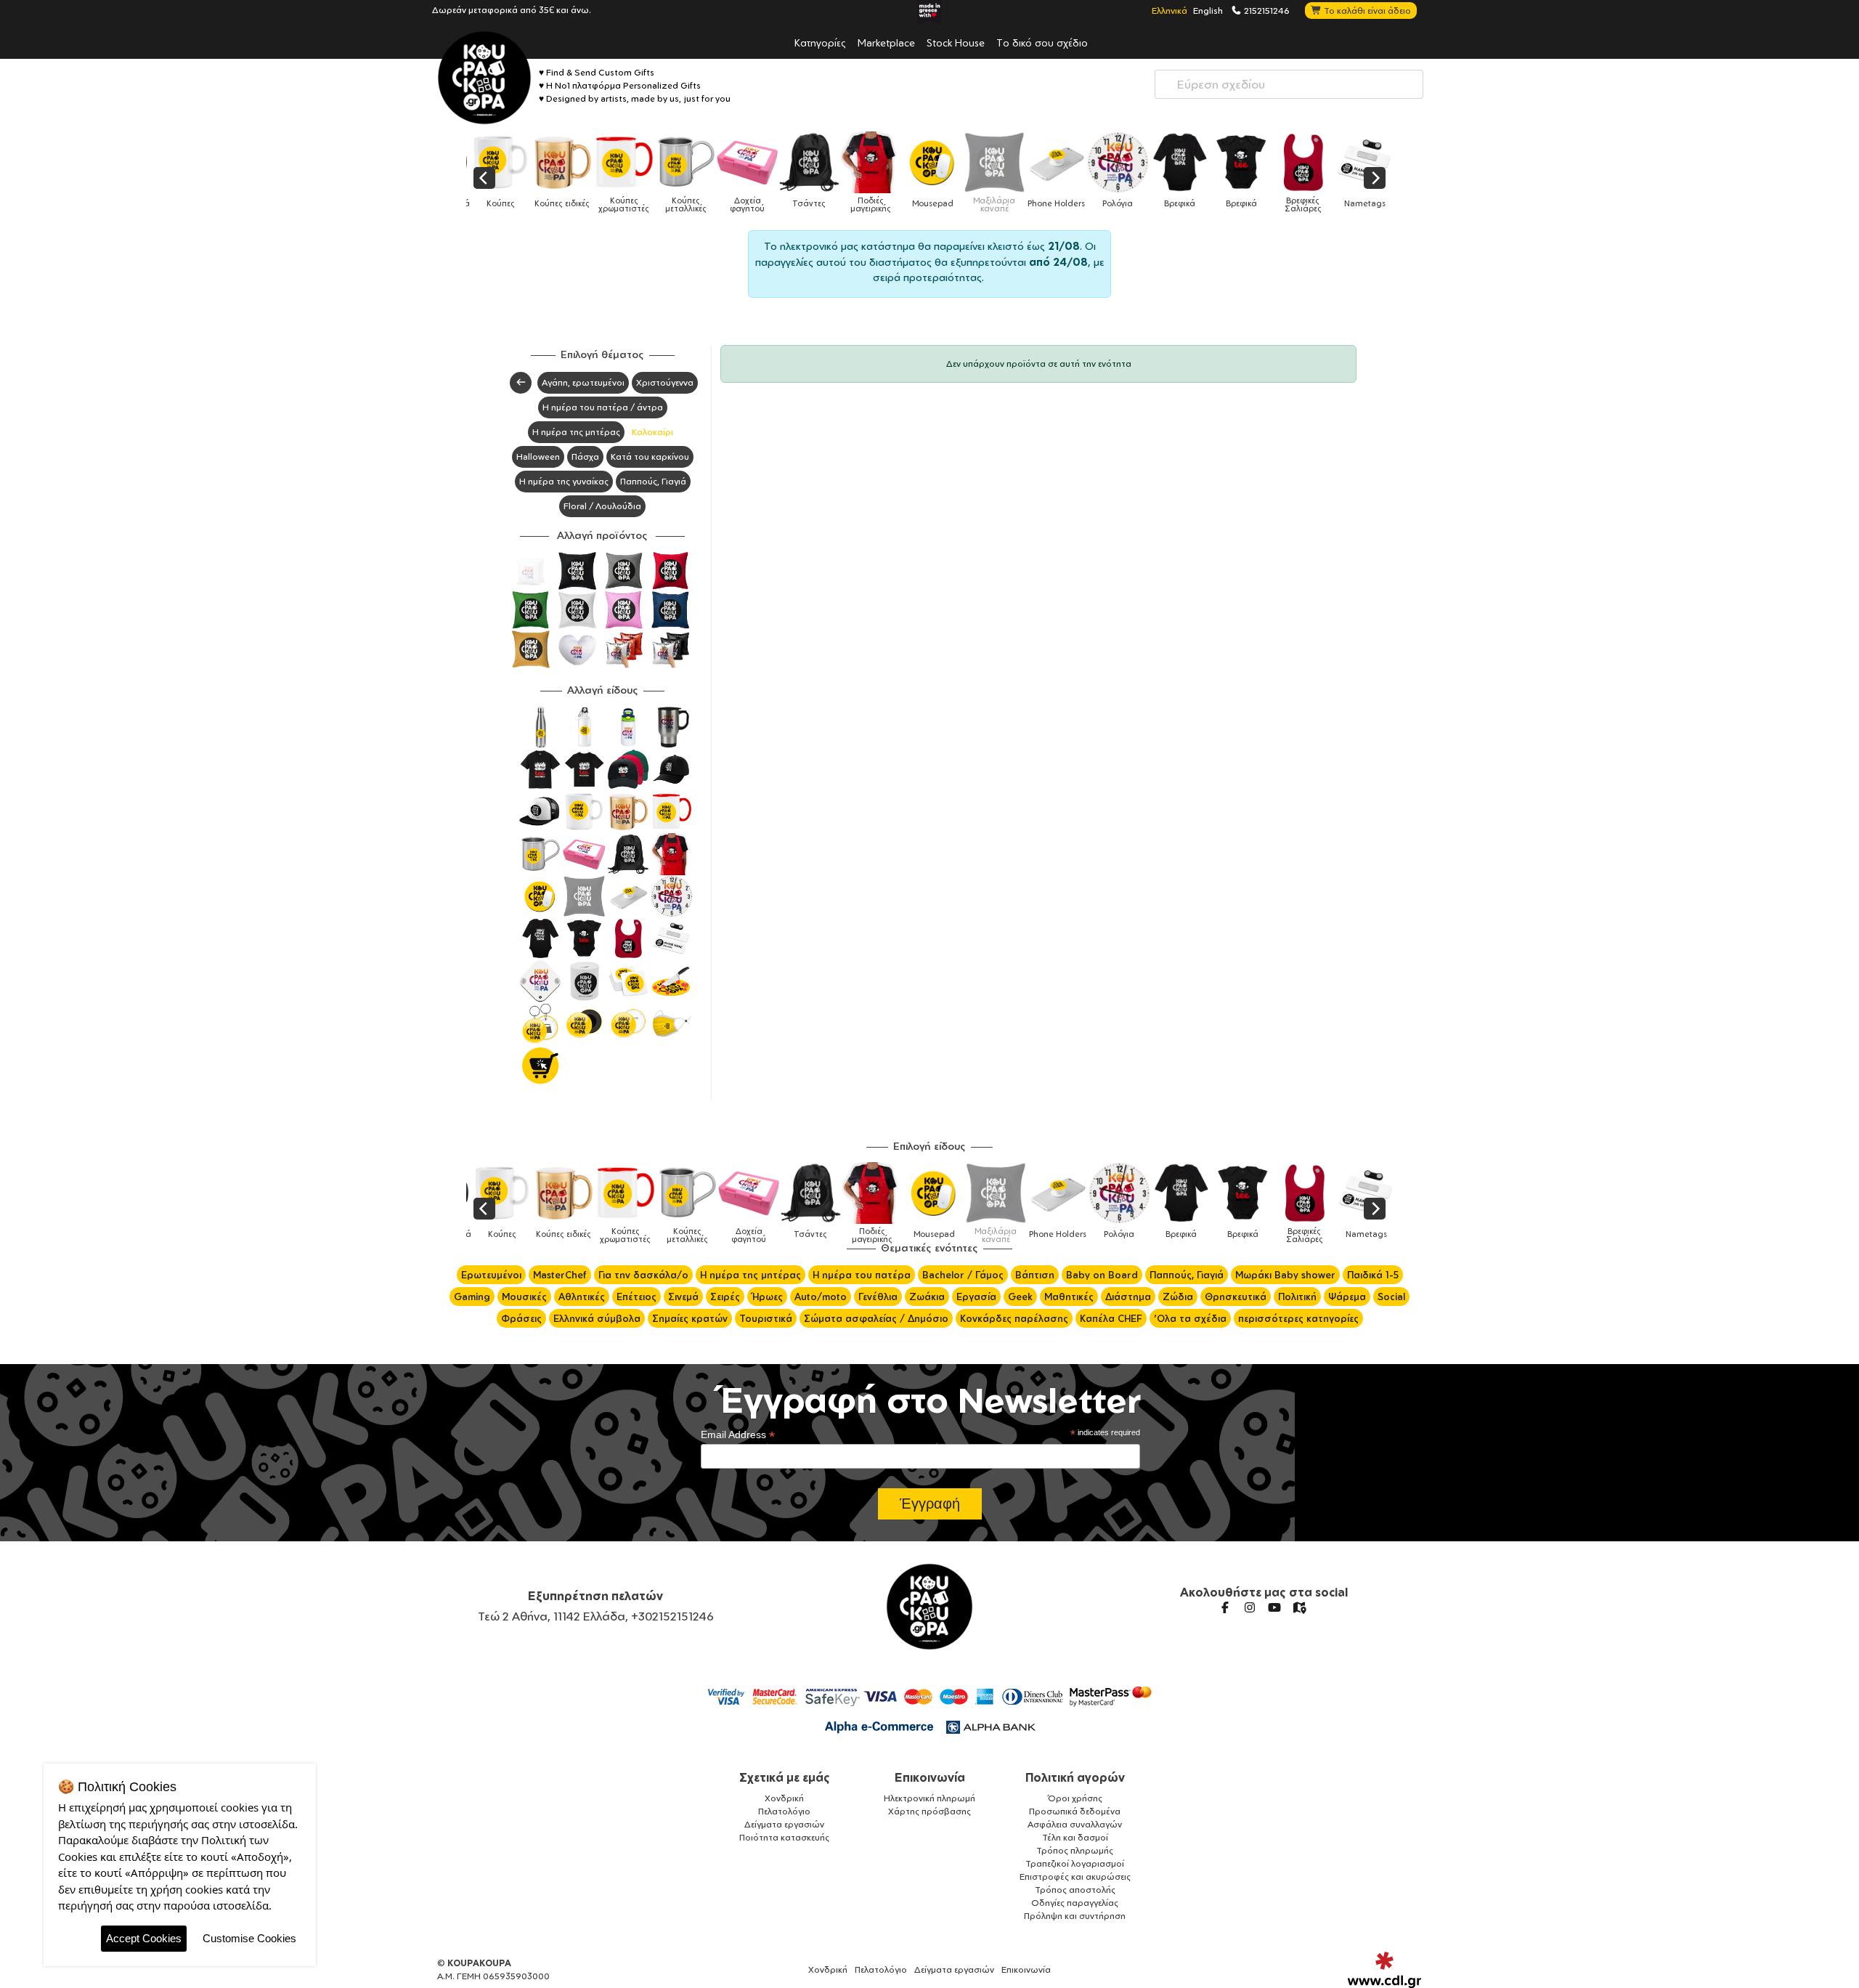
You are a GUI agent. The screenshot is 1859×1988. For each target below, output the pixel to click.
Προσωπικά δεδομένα (1075, 1811)
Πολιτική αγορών (1075, 1777)
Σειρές (725, 1297)
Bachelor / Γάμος (963, 1275)
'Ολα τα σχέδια (1190, 1318)
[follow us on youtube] (1274, 1607)
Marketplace (886, 42)
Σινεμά (683, 1297)
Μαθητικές (1069, 1297)
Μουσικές (524, 1297)
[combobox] (1289, 84)
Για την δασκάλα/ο (643, 1275)
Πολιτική (1297, 1297)
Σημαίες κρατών (690, 1318)
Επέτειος (636, 1297)
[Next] (1375, 178)
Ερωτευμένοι (491, 1275)
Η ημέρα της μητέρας (576, 432)
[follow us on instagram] (1250, 1607)
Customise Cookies (249, 1938)
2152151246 (1266, 10)
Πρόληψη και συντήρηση (1075, 1916)
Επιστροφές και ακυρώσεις (1075, 1877)
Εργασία (976, 1297)
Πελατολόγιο (784, 1811)
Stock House (956, 42)
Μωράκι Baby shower (1285, 1275)
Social (1391, 1297)
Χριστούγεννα (665, 382)
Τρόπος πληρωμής (1075, 1850)
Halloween (538, 457)
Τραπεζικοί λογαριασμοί (1075, 1863)
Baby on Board (1102, 1275)
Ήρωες (767, 1297)
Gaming (472, 1297)
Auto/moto (821, 1297)
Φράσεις (521, 1318)
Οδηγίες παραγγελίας (1075, 1903)
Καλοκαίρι (652, 432)
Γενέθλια (878, 1297)
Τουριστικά (766, 1318)
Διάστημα (1128, 1297)
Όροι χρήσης (1075, 1798)
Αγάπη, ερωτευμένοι (583, 382)
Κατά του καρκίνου (650, 457)
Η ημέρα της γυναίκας (564, 481)
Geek (1020, 1297)
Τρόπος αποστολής (1075, 1890)
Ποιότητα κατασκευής (784, 1837)
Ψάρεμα (1347, 1297)
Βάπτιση (1035, 1275)
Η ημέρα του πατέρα (862, 1275)
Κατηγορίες (820, 42)
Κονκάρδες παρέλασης (1014, 1318)
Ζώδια (1178, 1297)
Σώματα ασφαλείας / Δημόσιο (876, 1318)
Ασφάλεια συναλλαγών (1075, 1824)
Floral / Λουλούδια (602, 506)
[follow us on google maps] (1299, 1607)
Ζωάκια (927, 1297)
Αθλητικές (582, 1297)
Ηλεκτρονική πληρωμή (929, 1798)
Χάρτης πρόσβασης (929, 1811)
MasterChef (560, 1275)
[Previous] (484, 178)
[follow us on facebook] (1225, 1607)
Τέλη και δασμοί (1075, 1837)
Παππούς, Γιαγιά (653, 481)
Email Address (738, 1435)
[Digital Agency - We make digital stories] (1384, 1970)
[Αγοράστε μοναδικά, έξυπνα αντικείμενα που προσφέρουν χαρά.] (484, 78)
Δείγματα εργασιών (784, 1824)
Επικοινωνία (930, 1777)
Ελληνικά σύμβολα (597, 1318)
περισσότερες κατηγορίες (1298, 1318)
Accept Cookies (144, 1938)
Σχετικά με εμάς (785, 1777)
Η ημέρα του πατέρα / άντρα (603, 407)
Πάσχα (585, 457)
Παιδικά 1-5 (1373, 1275)
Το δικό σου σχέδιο (1042, 42)
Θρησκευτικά (1236, 1297)
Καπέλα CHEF (1111, 1318)
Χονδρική (784, 1798)
